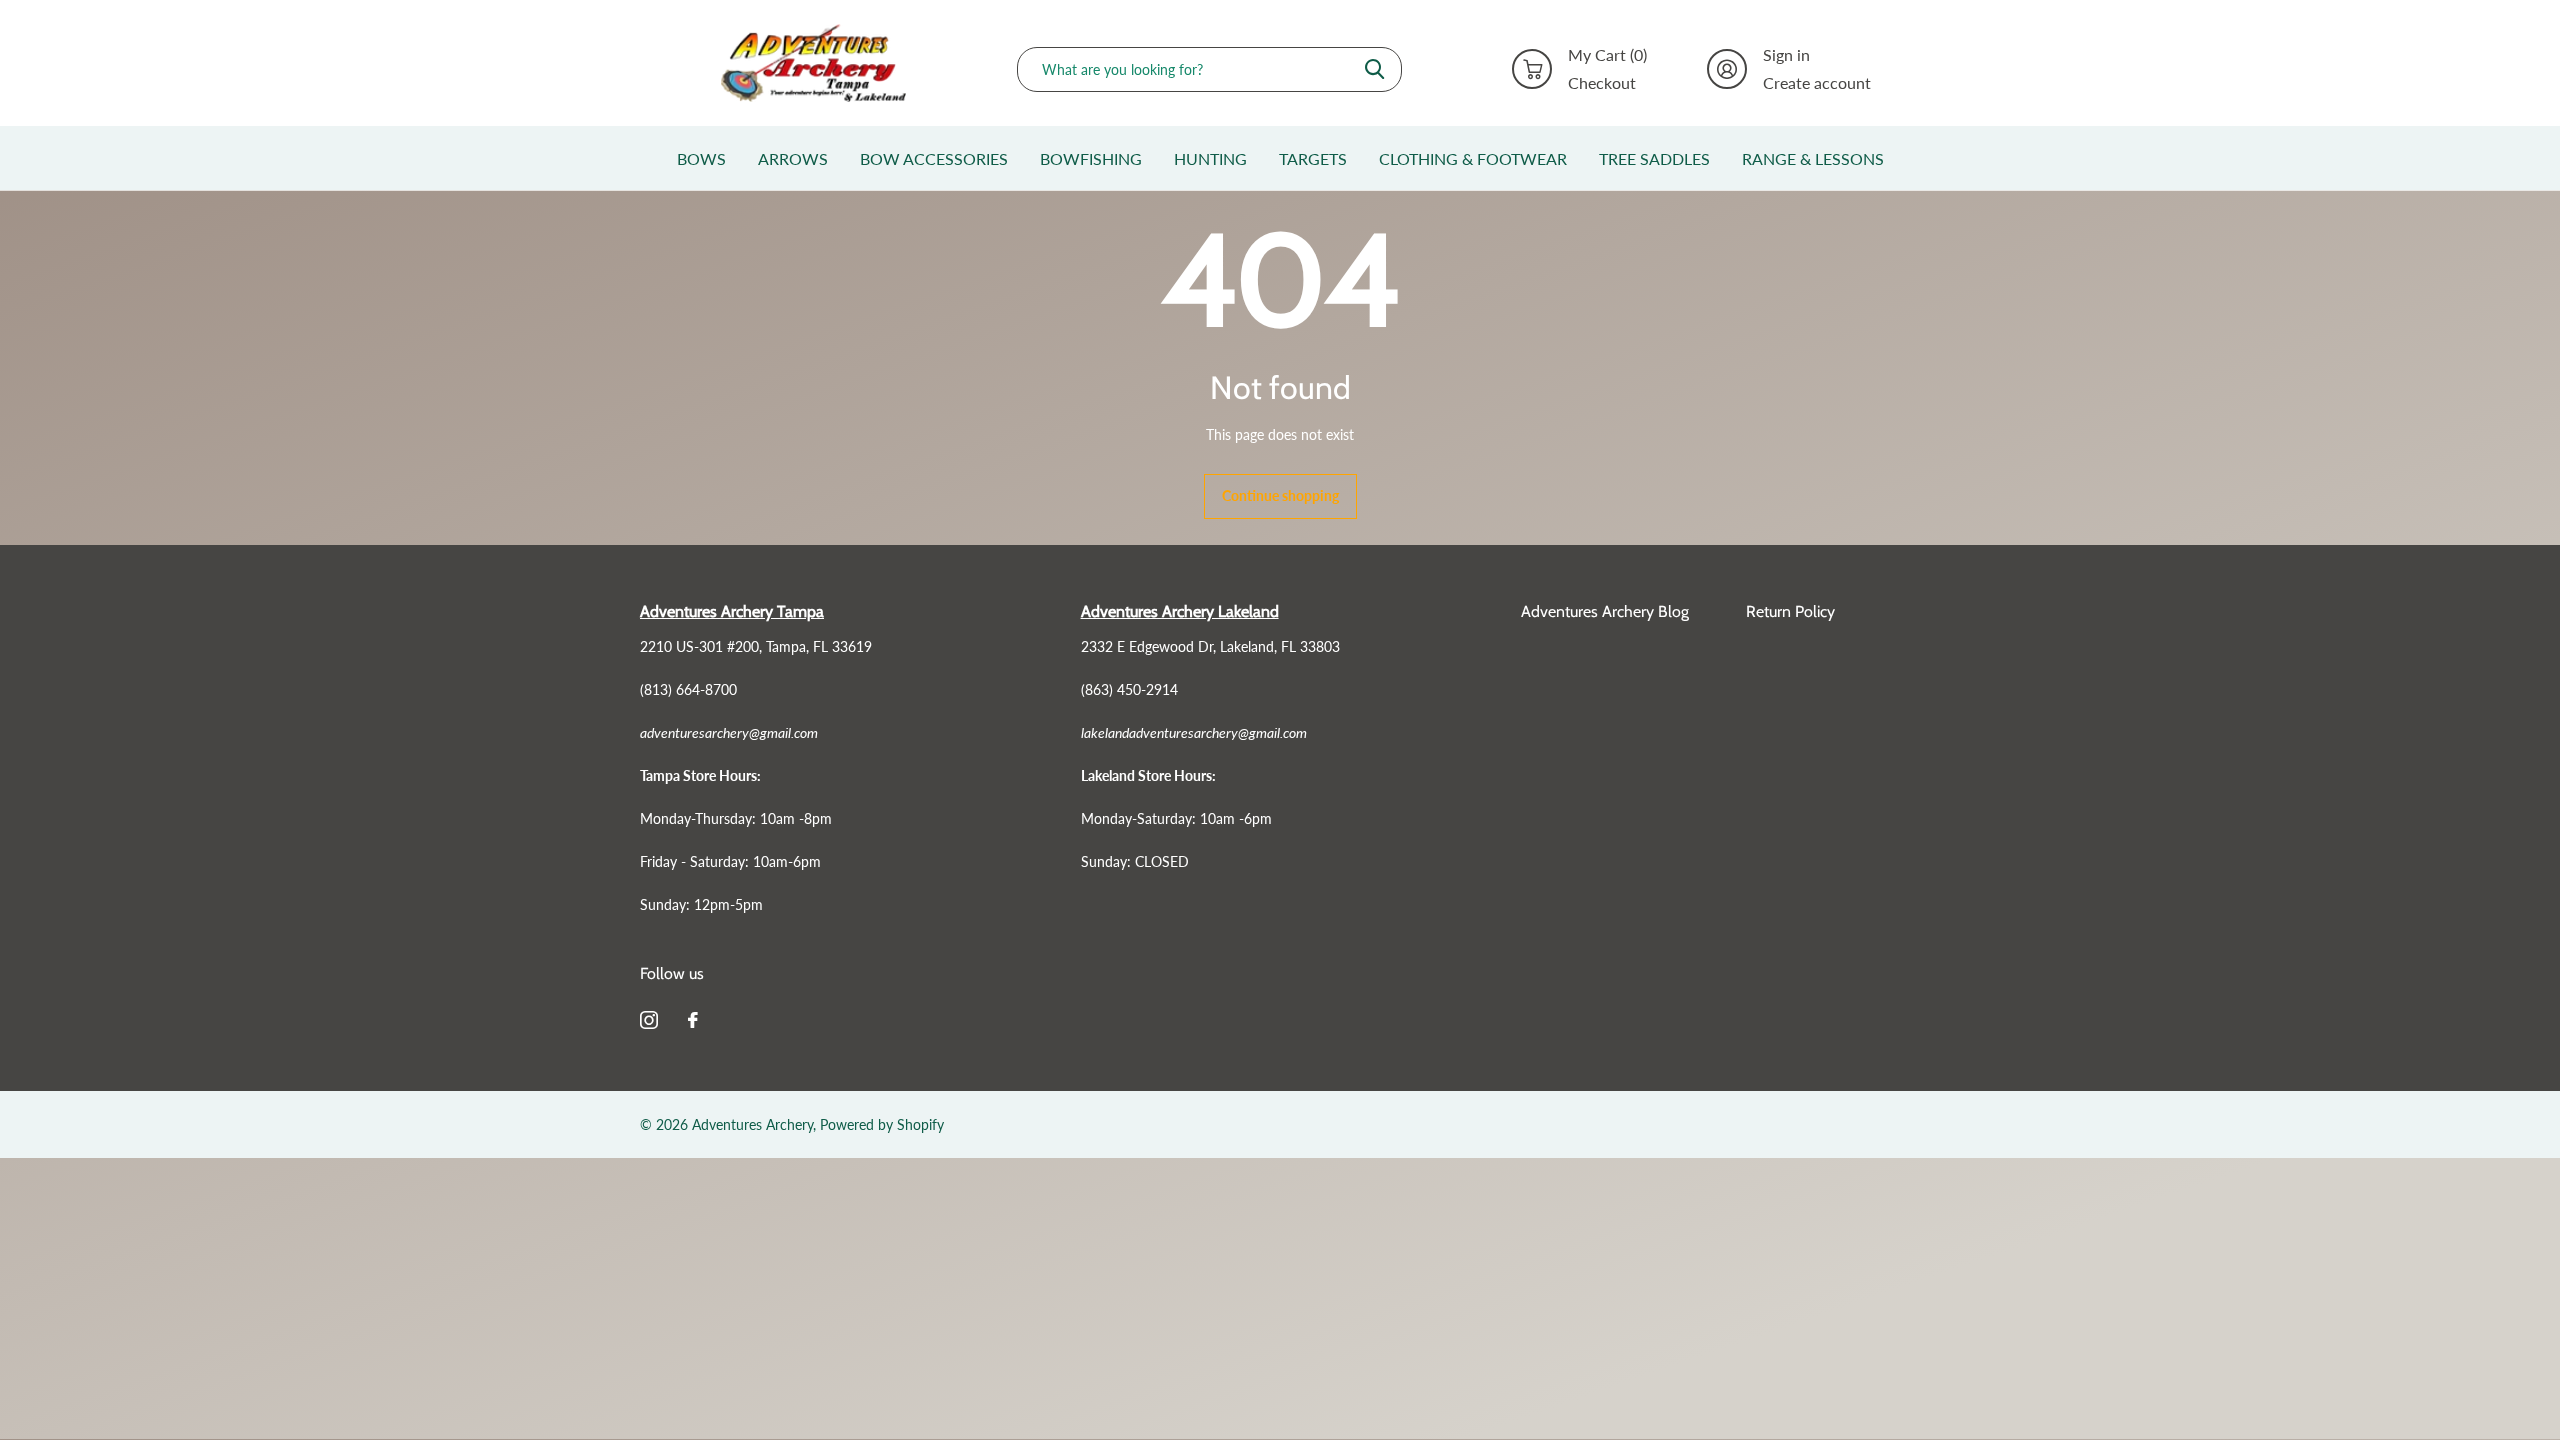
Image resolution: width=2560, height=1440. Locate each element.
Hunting (1210, 158)
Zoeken (1374, 69)
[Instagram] (649, 1020)
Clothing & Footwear (1473, 158)
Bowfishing (1091, 158)
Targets (1313, 158)
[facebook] (693, 1020)
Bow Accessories (934, 158)
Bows (701, 158)
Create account (1817, 83)
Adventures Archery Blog (1605, 611)
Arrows (793, 158)
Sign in (1786, 55)
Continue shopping (1280, 495)
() (1607, 55)
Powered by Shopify (882, 1124)
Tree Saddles (1654, 158)
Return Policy (1790, 611)
